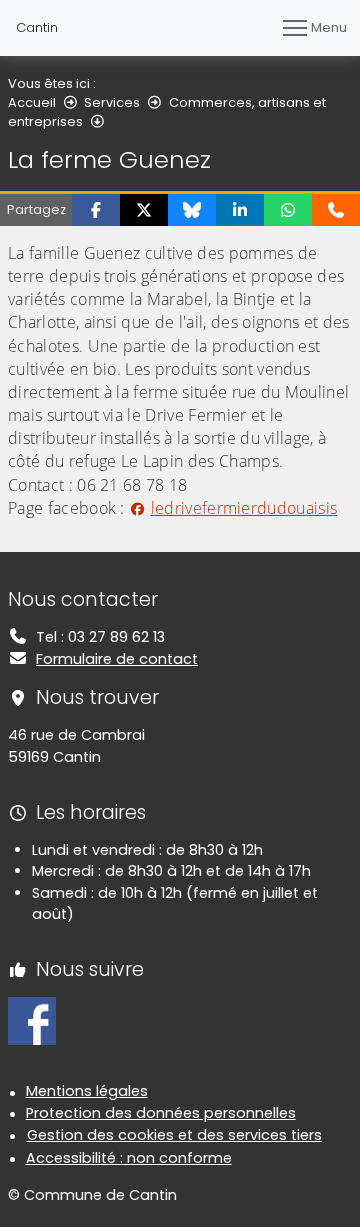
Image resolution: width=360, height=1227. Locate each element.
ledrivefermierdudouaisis (244, 508)
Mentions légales (87, 1091)
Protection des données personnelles (161, 1113)
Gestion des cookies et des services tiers (174, 1135)
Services (112, 102)
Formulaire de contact (117, 659)
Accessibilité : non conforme (129, 1158)
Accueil (32, 102)
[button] (96, 210)
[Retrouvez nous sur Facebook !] (32, 1020)
